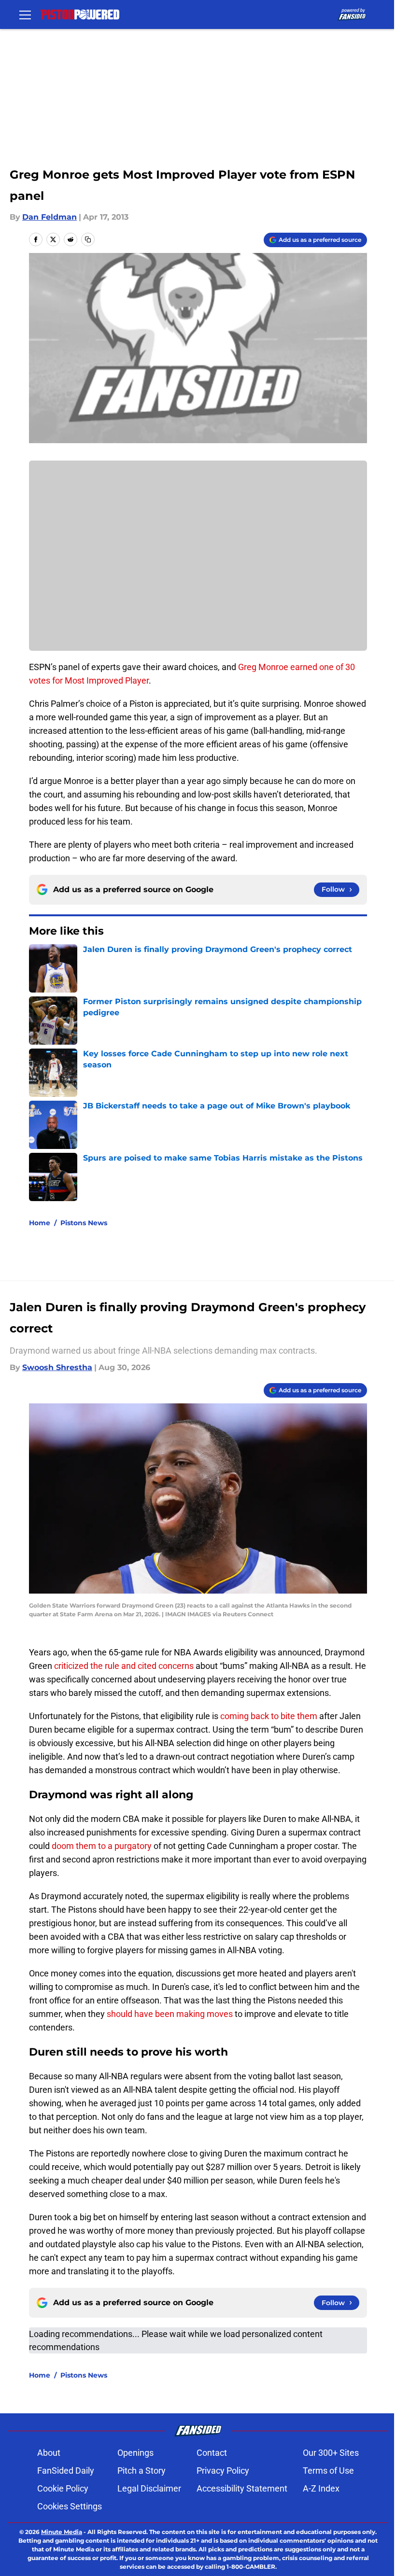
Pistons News (84, 1223)
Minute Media (62, 2532)
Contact (212, 2453)
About (49, 2453)
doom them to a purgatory (102, 1846)
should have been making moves (170, 2014)
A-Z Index (321, 2488)
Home (40, 1223)
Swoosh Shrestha (57, 1367)
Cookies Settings (70, 2506)
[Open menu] (25, 14)
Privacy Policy (223, 2471)
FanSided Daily (66, 2471)
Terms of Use (328, 2471)
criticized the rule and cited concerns (124, 1666)
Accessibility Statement (242, 2488)
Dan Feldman (49, 217)
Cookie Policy (63, 2488)
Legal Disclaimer (149, 2488)
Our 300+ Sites (331, 2453)
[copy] (88, 239)
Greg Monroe (263, 667)
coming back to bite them (269, 1716)
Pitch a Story (141, 2471)
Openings (135, 2453)
